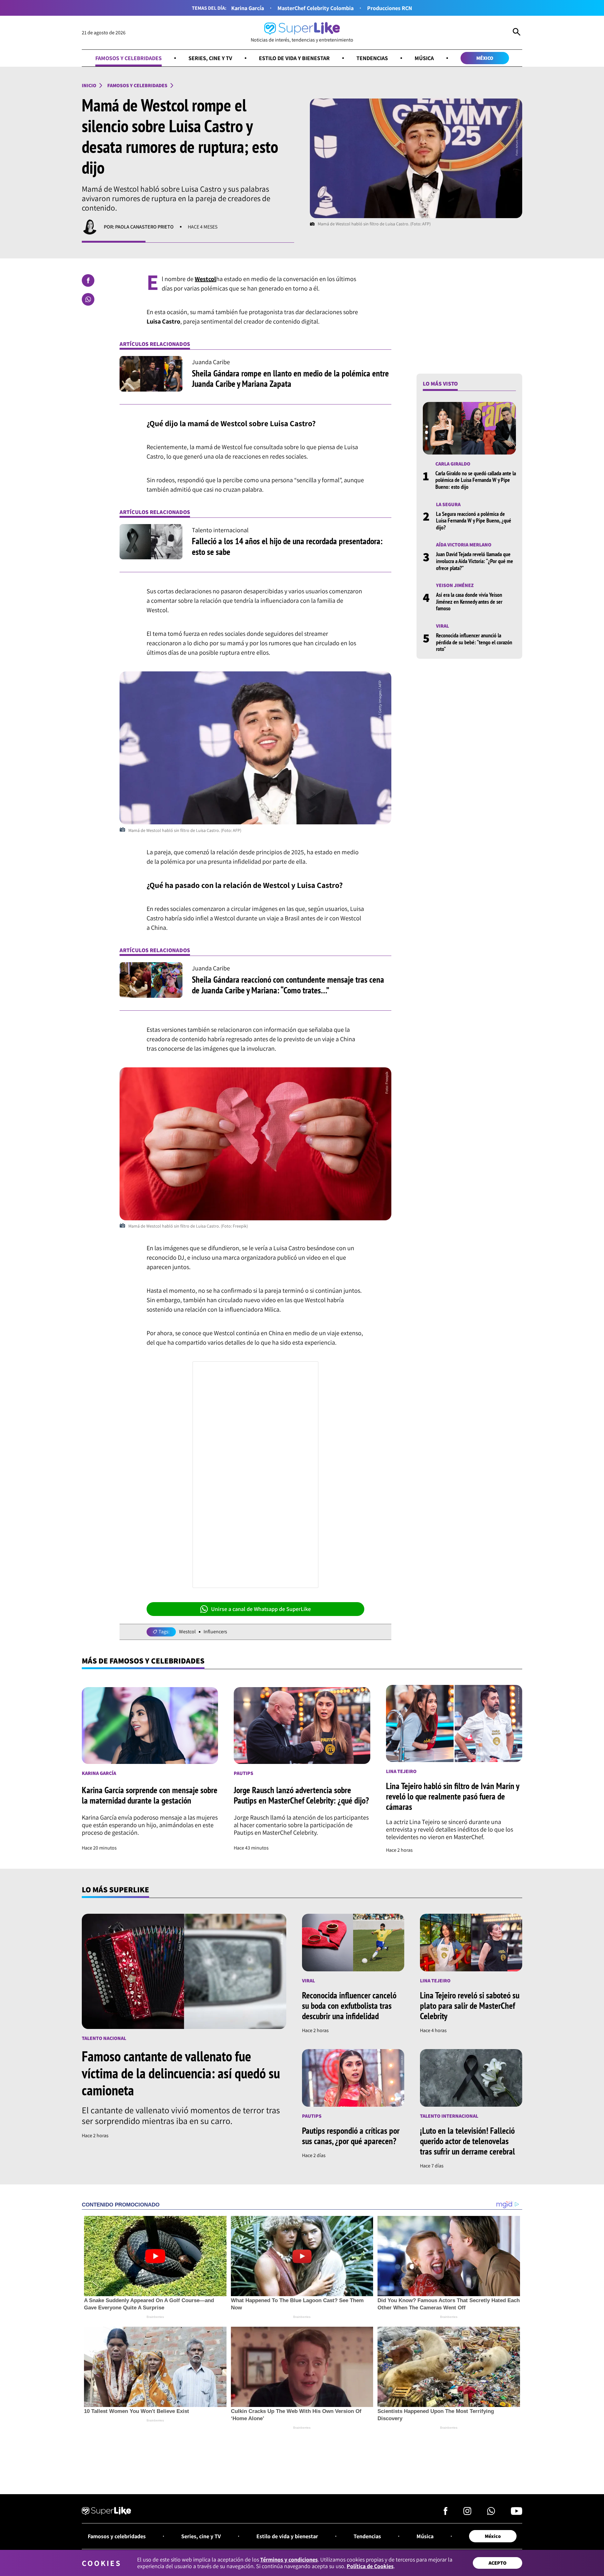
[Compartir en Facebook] (88, 280)
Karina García (248, 8)
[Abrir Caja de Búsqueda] (517, 33)
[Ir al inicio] (106, 2512)
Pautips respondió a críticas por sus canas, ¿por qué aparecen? (351, 2136)
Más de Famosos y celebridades (143, 1661)
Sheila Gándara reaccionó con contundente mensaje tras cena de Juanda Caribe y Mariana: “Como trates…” (288, 985)
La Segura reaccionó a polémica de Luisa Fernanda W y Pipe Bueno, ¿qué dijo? (474, 520)
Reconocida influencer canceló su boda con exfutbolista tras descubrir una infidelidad (349, 2005)
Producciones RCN (390, 8)
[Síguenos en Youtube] (517, 2513)
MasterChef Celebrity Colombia (316, 8)
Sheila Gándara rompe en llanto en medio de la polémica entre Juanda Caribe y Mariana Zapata (290, 378)
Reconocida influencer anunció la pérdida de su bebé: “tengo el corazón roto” (474, 642)
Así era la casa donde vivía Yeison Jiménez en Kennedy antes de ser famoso (469, 602)
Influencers (215, 1632)
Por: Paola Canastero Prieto (139, 227)
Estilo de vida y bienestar (294, 58)
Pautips (243, 1773)
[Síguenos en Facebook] (446, 2513)
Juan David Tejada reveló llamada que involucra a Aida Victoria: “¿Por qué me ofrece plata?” (475, 561)
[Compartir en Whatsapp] (88, 299)
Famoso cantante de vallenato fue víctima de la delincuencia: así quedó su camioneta (181, 2073)
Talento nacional (104, 2038)
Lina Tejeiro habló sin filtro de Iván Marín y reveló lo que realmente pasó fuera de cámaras (453, 1796)
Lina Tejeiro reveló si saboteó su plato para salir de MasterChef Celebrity (470, 2005)
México (485, 58)
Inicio (89, 85)
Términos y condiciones (289, 2559)
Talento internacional (449, 2116)
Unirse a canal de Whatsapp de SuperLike (261, 1609)
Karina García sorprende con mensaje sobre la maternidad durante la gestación (150, 1795)
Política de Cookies (370, 2566)
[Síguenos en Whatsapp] (491, 2513)
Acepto (498, 2563)
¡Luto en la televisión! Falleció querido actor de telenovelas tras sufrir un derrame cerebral (467, 2141)
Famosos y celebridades (129, 58)
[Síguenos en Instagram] (467, 2513)
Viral (442, 626)
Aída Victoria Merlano (464, 545)
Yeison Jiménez (455, 585)
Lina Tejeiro (401, 1771)
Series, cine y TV (210, 58)
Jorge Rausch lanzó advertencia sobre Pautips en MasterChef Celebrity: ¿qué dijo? (301, 1795)
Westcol (187, 1632)
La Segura (448, 504)
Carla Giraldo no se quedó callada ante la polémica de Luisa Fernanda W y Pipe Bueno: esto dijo (476, 480)
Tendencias (372, 58)
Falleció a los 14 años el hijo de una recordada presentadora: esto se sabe (287, 546)
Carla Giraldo (453, 464)
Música (424, 58)
